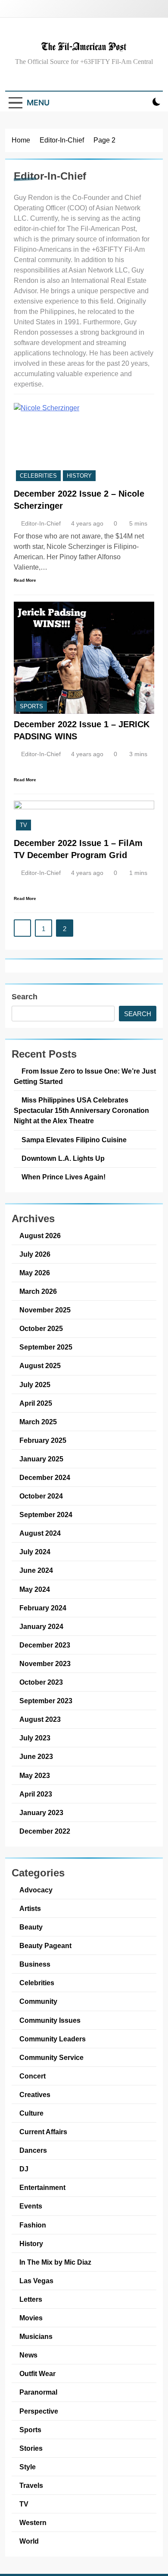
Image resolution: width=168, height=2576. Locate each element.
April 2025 (36, 1403)
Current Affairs (43, 2132)
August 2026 (40, 1236)
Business (35, 1964)
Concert (33, 2076)
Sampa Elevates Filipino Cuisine (74, 1140)
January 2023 (41, 1812)
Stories (31, 2448)
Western (33, 2522)
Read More (25, 580)
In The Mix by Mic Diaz (55, 2262)
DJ (24, 2169)
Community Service (51, 2057)
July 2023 (35, 1738)
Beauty (31, 1927)
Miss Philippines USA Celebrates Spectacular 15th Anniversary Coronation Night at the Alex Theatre (81, 1110)
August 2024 (40, 1533)
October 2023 (41, 1682)
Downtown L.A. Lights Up (63, 1158)
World (29, 2541)
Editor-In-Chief (41, 523)
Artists (30, 1908)
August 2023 (40, 1719)
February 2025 (43, 1440)
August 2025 (40, 1366)
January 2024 (41, 1626)
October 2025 (41, 1328)
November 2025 (45, 1310)
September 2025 (46, 1347)
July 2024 (35, 1552)
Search (25, 997)
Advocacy (36, 1890)
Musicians (36, 2336)
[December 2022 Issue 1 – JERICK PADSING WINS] (84, 658)
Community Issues (50, 2020)
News (28, 2355)
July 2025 (35, 1385)
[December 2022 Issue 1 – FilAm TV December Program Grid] (84, 816)
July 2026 (35, 1254)
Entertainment (42, 2187)
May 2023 (35, 1775)
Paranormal (38, 2392)
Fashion (33, 2225)
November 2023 (45, 1663)
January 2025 (41, 1459)
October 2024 (41, 1496)
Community (38, 2001)
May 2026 (35, 1273)
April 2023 (36, 1794)
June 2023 (36, 1756)
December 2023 (45, 1645)
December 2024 (45, 1477)
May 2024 (35, 1589)
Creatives (35, 2094)
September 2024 (46, 1515)
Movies (31, 2318)
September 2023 (46, 1701)
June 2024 (36, 1570)
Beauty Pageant (45, 1945)
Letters (31, 2299)
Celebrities (38, 476)
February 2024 (43, 1608)
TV (23, 825)
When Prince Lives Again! (64, 1177)
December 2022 (45, 1831)
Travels (31, 2485)
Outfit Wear (37, 2373)
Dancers (33, 2150)
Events (31, 2206)
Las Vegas (36, 2281)
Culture (31, 2113)
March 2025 (38, 1422)
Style (28, 2467)
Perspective (39, 2411)
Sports (31, 706)
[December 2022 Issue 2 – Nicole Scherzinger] (84, 443)
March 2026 (38, 1291)
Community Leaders (53, 2039)
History (79, 476)
